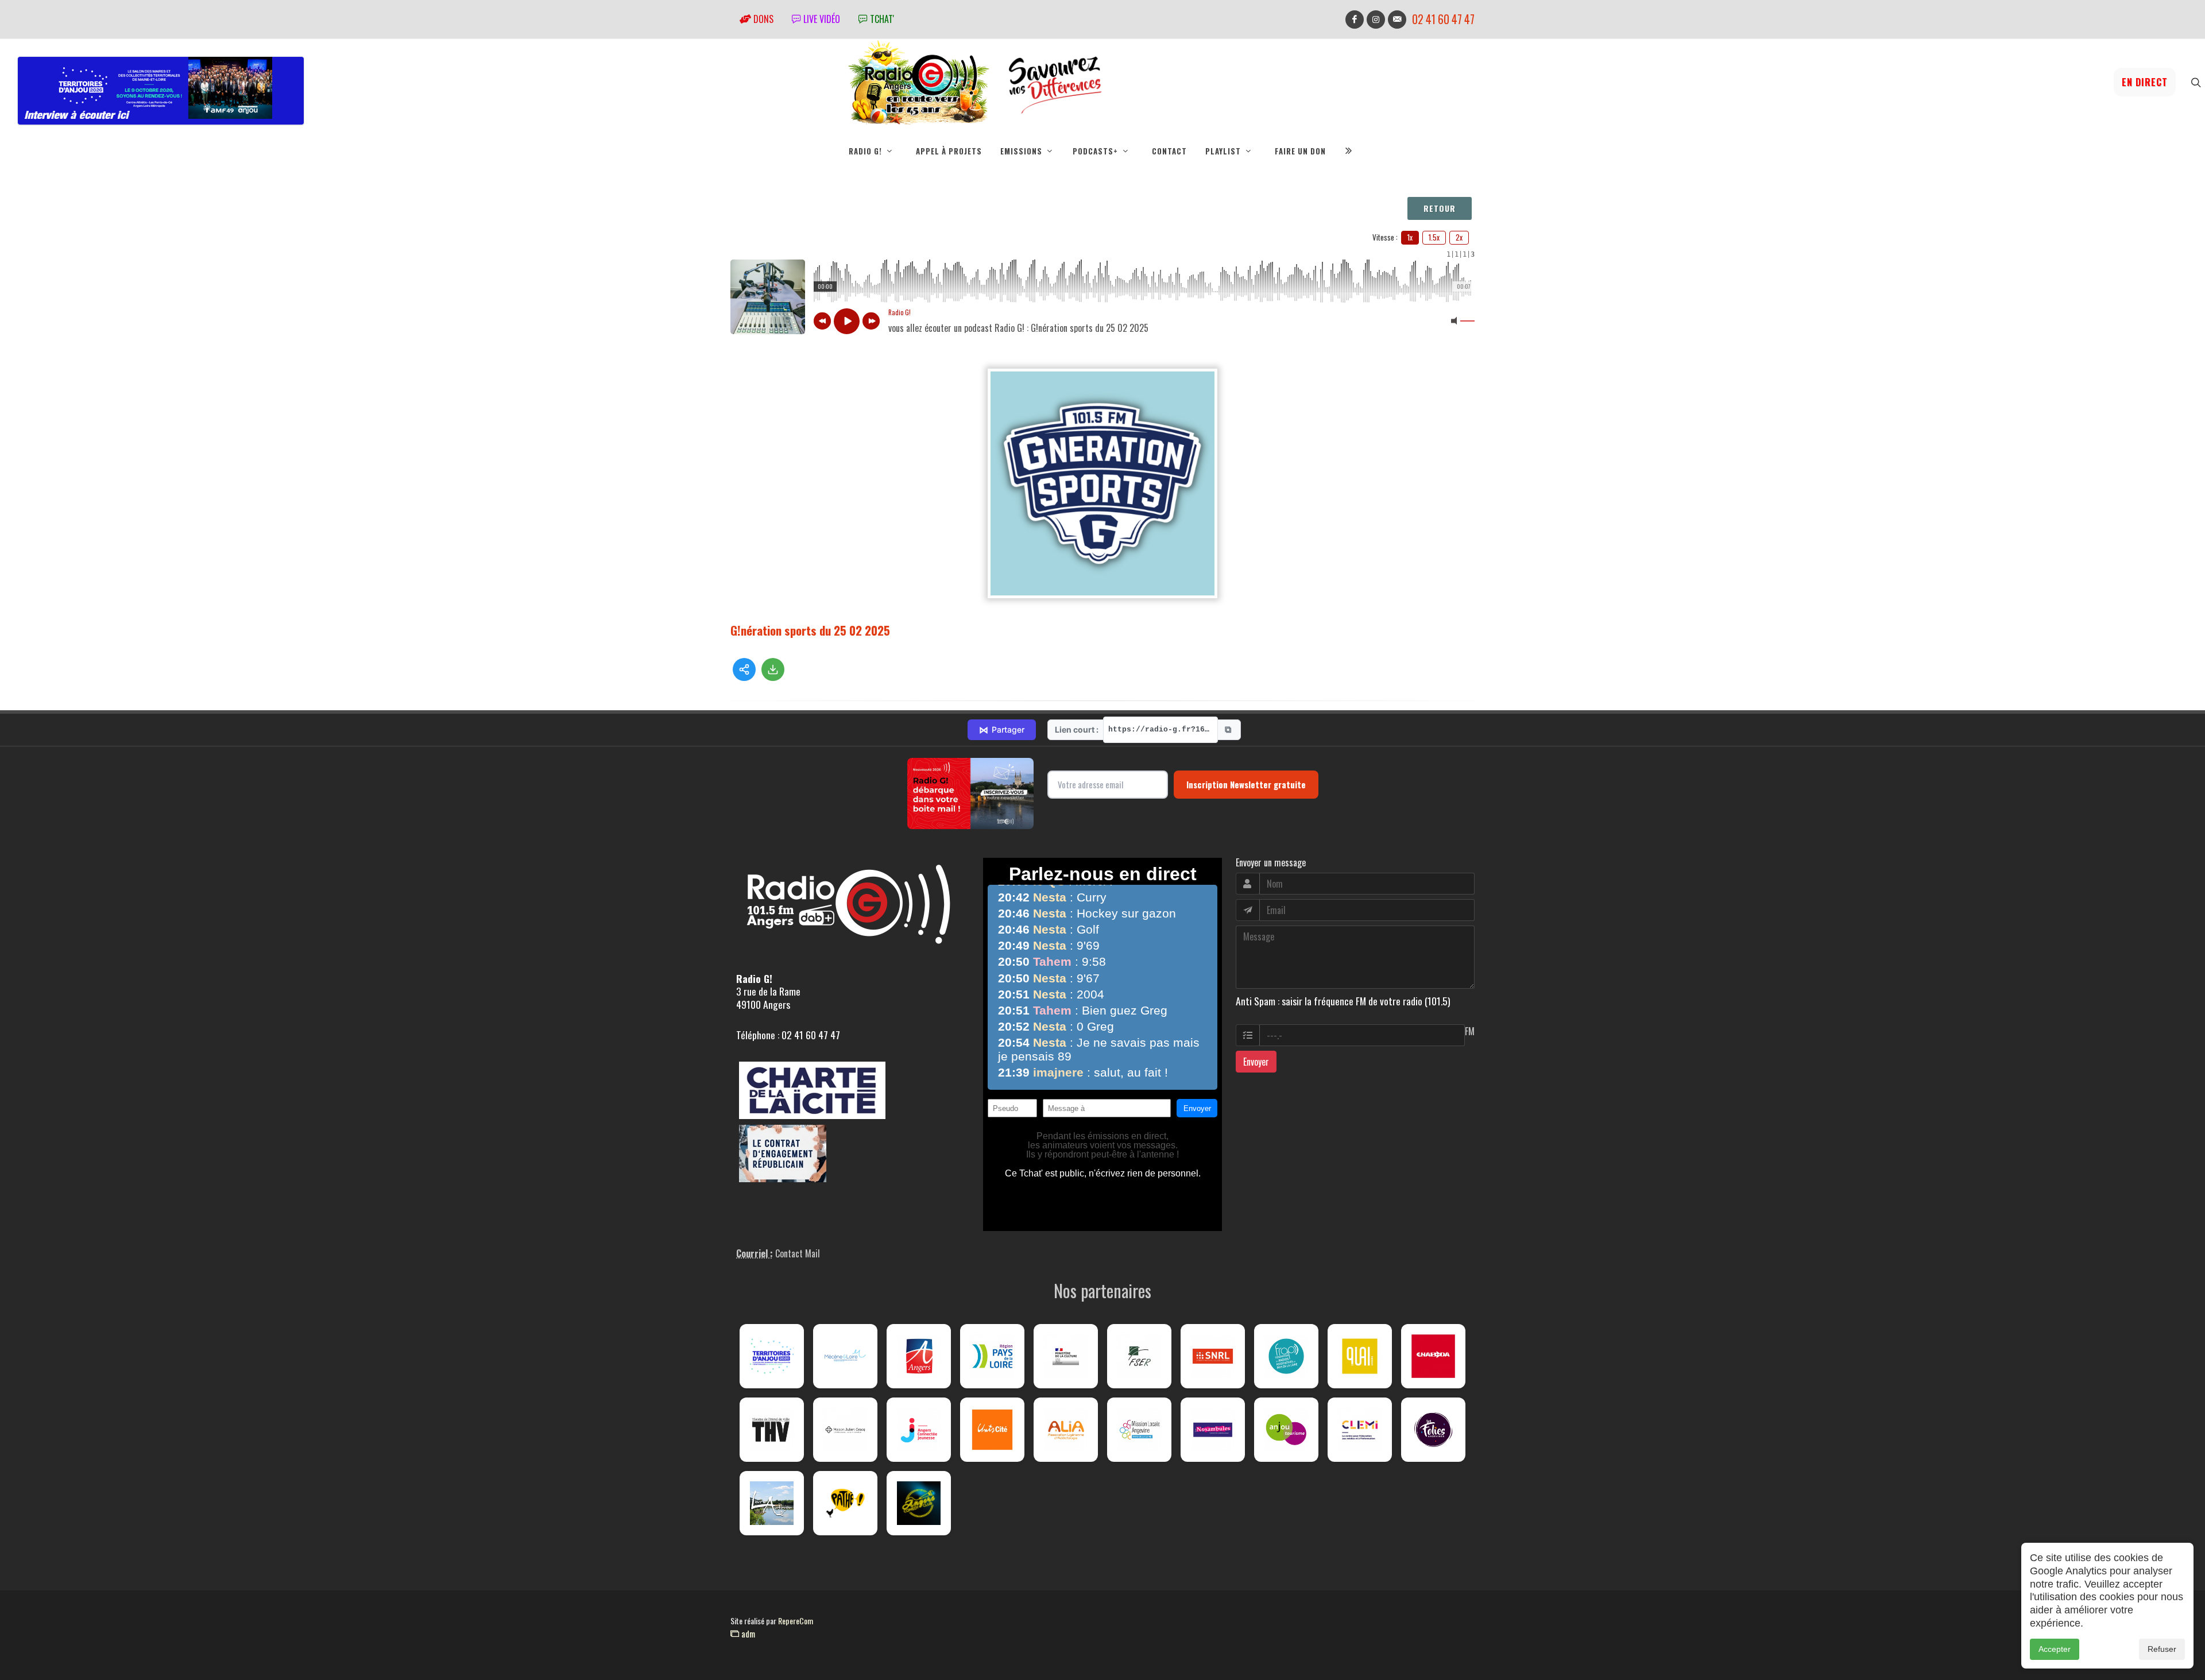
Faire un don (1300, 151)
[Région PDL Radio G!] (992, 1356)
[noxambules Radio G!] (1213, 1430)
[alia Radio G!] (1066, 1430)
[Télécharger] (773, 669)
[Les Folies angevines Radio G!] (1433, 1430)
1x (1410, 237)
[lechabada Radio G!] (1433, 1356)
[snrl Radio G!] (1213, 1356)
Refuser (2162, 1649)
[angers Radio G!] (919, 1356)
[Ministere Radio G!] (1066, 1356)
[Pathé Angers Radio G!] (845, 1503)
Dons (762, 19)
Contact (1169, 151)
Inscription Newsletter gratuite (1246, 784)
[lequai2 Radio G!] (1360, 1356)
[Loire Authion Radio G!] (772, 1503)
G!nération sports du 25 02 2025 (810, 630)
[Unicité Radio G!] (992, 1430)
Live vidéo (821, 19)
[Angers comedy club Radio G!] (919, 1503)
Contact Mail (798, 1253)
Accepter (2055, 1649)
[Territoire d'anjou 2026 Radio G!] (772, 1356)
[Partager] (744, 669)
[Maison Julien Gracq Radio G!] (845, 1430)
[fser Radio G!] (1139, 1356)
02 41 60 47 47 (1443, 19)
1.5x (1434, 237)
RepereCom (796, 1621)
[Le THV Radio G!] (772, 1430)
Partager (1002, 730)
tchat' (881, 19)
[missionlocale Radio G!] (1139, 1430)
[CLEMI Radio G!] (1360, 1430)
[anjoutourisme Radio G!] (1286, 1430)
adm (747, 1633)
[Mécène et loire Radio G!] (845, 1356)
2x (1459, 237)
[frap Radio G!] (1286, 1356)
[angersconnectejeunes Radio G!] (919, 1430)
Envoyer (1256, 1062)
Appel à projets (949, 151)
